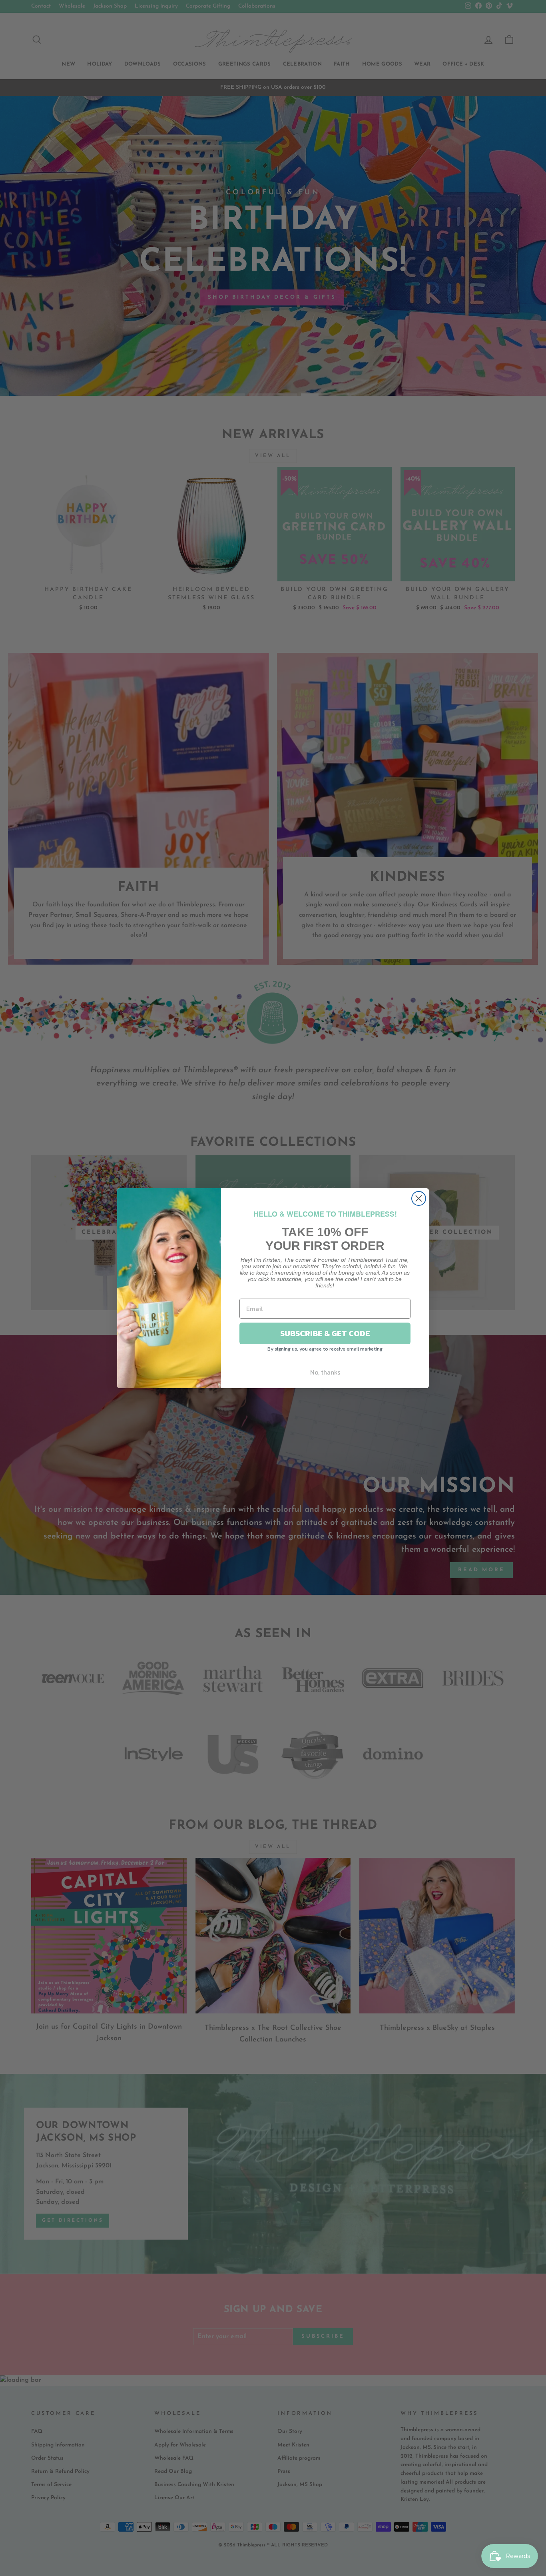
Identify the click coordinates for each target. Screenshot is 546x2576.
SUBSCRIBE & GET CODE (325, 1333)
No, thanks (325, 1372)
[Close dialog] (419, 1198)
